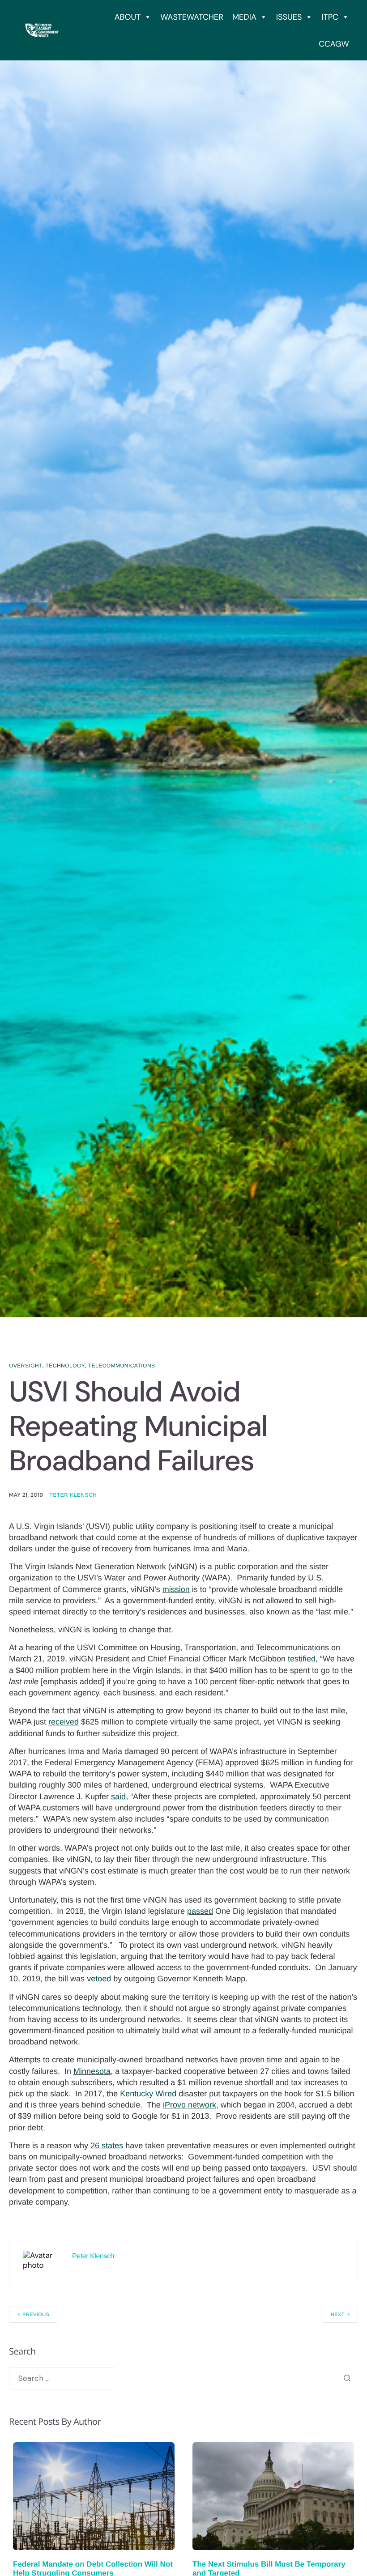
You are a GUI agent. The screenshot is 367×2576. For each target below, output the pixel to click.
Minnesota (92, 2071)
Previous (36, 2315)
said (118, 1797)
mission (176, 1589)
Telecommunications (122, 1366)
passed (200, 1911)
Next (338, 2315)
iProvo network (190, 2105)
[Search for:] (62, 2378)
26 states (107, 2146)
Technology (65, 1366)
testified (302, 1659)
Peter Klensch (73, 1495)
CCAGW (334, 44)
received (64, 1722)
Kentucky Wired (148, 2094)
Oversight (26, 1366)
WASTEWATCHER (192, 17)
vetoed (99, 1979)
